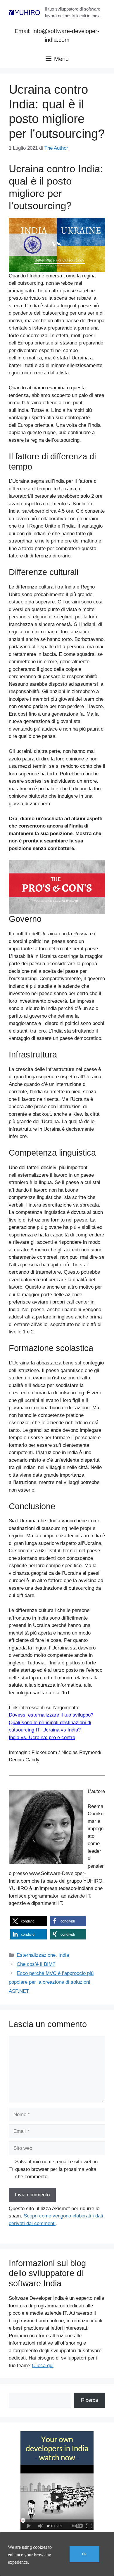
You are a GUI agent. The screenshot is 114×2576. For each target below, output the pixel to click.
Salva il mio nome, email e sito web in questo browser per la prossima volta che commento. (56, 2169)
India (64, 1955)
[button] (28, 1921)
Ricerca (89, 2400)
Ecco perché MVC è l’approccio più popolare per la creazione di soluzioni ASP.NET (51, 1982)
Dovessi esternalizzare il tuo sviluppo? (51, 1715)
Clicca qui (43, 2366)
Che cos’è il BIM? (36, 1964)
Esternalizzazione (36, 1955)
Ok (84, 2554)
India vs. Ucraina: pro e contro (42, 1737)
